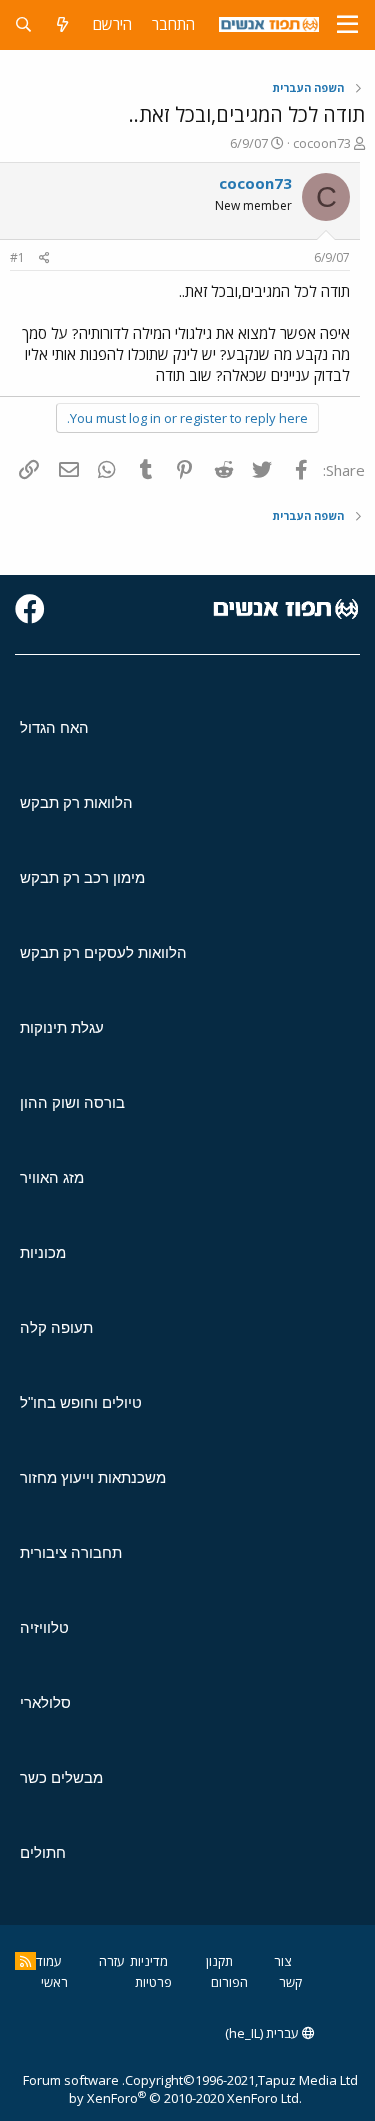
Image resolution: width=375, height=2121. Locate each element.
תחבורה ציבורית (71, 1552)
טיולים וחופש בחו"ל (81, 1402)
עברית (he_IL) (263, 2033)
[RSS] (25, 1961)
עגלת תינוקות (62, 1027)
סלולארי (45, 1702)
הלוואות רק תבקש (76, 802)
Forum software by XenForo (162, 2089)
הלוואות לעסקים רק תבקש (103, 952)
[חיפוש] (23, 24)
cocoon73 (322, 143)
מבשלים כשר (61, 1777)
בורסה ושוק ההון (72, 1102)
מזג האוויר (52, 1177)
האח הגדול (54, 727)
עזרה (112, 1961)
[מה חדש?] (62, 24)
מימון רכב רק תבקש (82, 877)
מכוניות (43, 1252)
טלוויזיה (44, 1627)
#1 (17, 257)
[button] (347, 25)
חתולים (43, 1852)
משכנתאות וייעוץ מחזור (93, 1477)
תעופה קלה (56, 1327)
